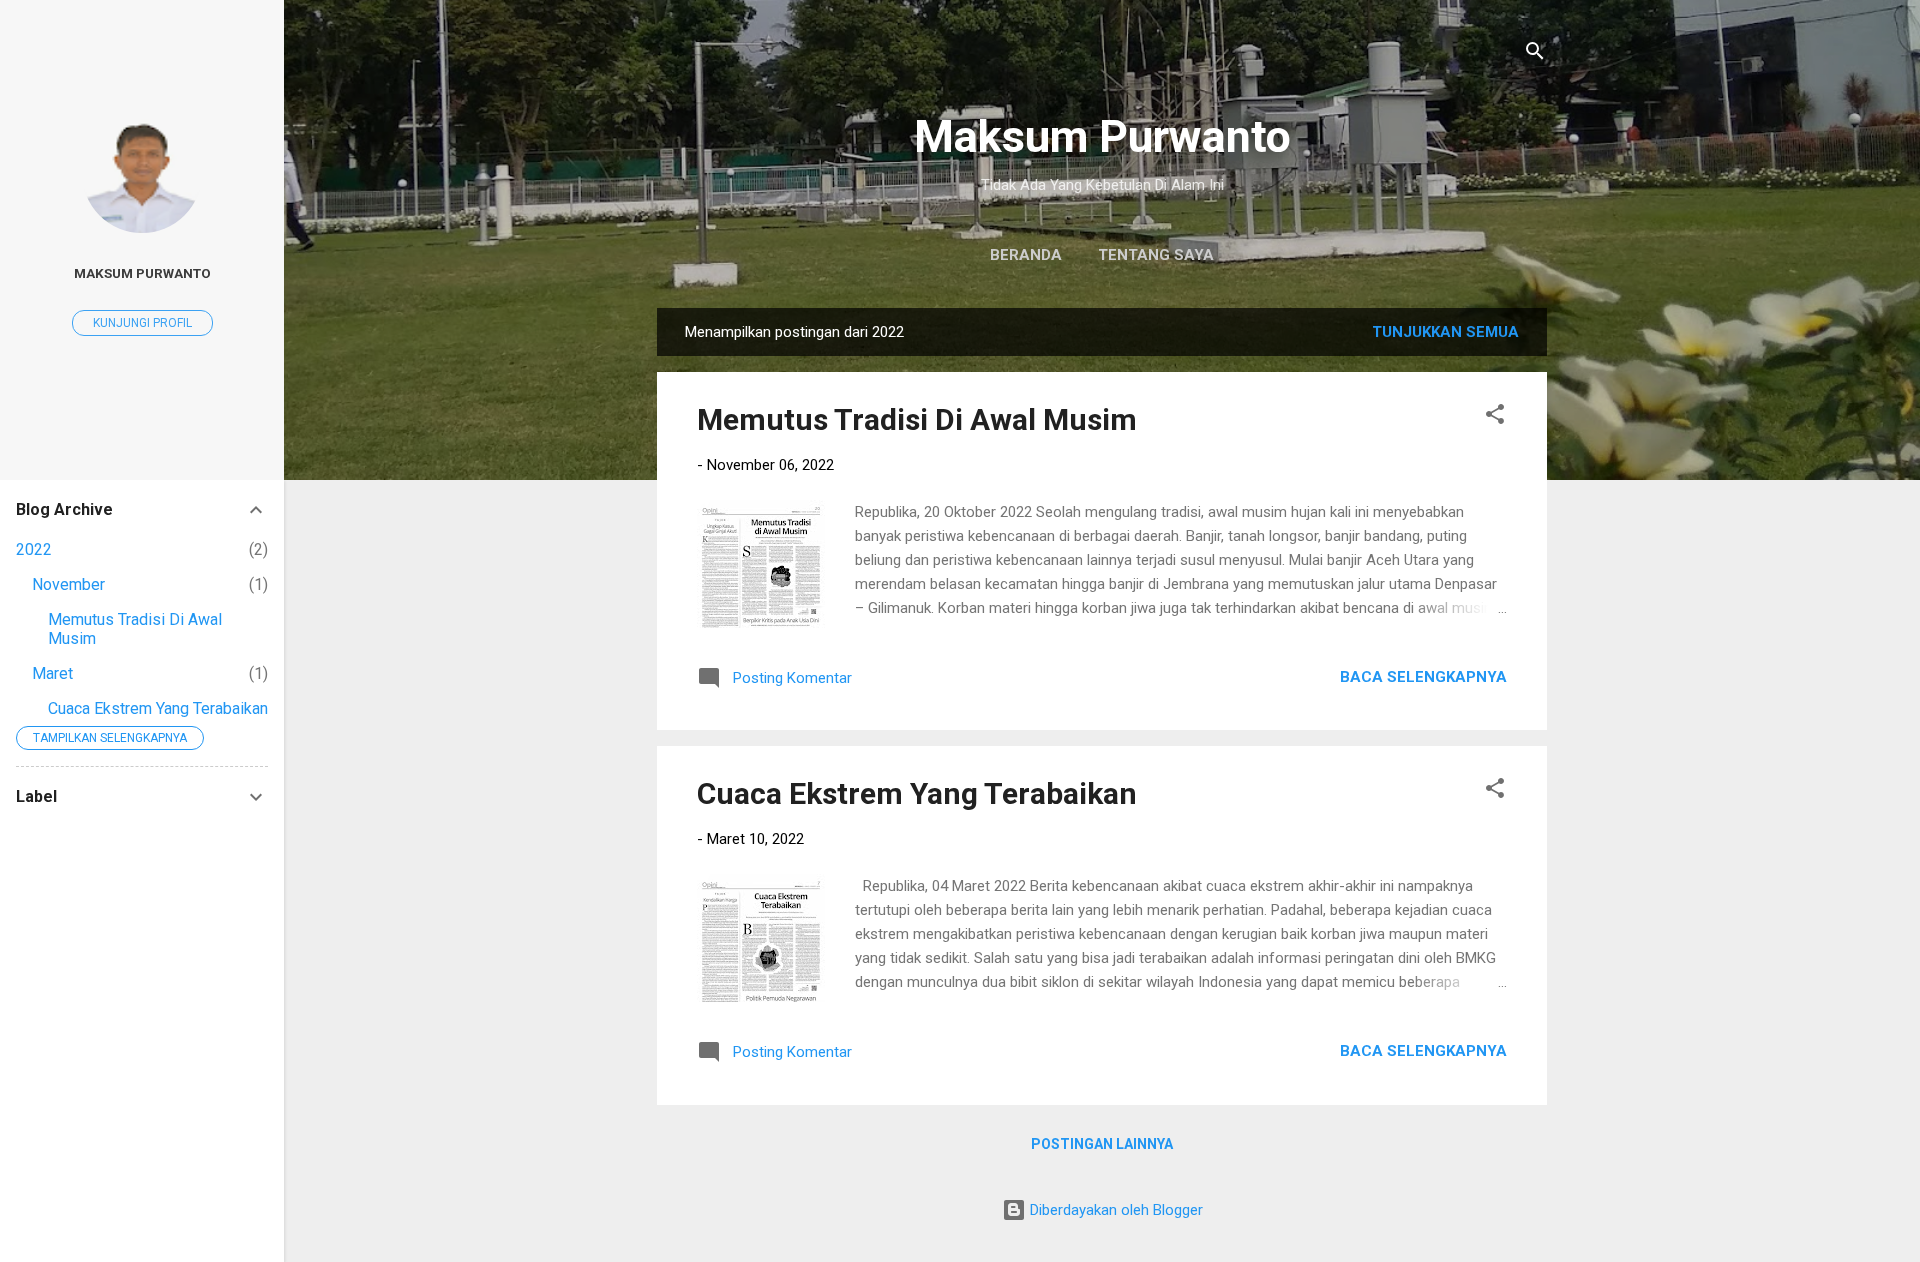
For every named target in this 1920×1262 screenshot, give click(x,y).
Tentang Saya (1156, 255)
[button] (1495, 417)
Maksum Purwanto (1102, 136)
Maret (52, 673)
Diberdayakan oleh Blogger (1114, 1210)
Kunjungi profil (142, 323)
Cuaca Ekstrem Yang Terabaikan (917, 793)
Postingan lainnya (1102, 1144)
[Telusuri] (1535, 54)
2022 (34, 549)
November (68, 584)
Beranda (1026, 255)
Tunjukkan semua (1445, 332)
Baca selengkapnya (1423, 677)
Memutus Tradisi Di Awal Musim (917, 419)
